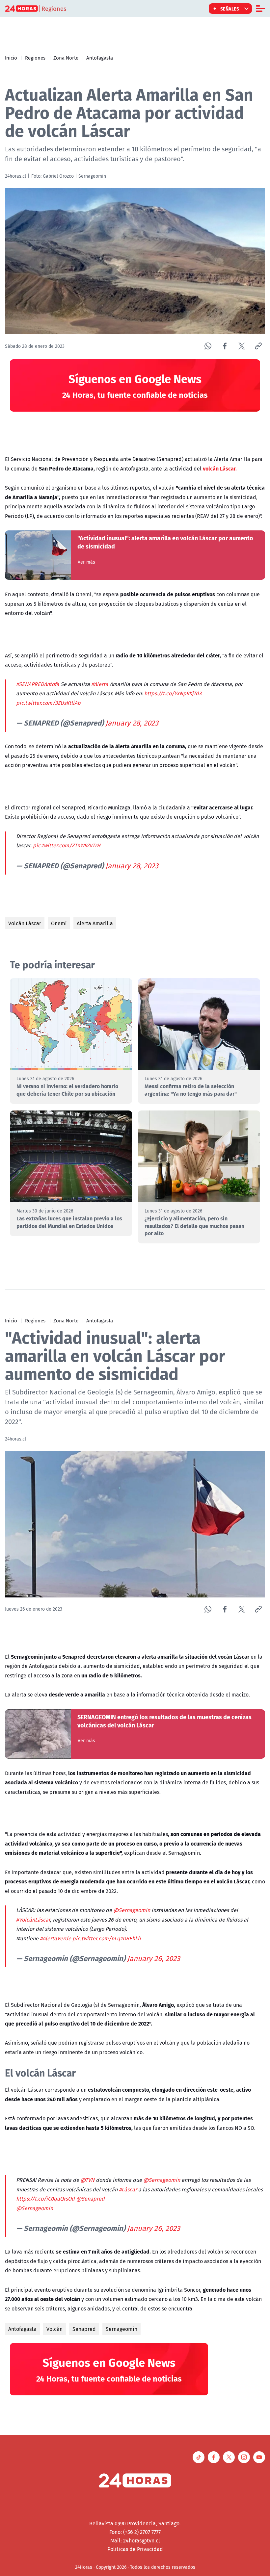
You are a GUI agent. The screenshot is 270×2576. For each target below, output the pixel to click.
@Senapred (90, 2199)
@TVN (87, 2180)
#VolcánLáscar (33, 1920)
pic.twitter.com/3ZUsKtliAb (48, 703)
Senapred (84, 2329)
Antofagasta (100, 58)
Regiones (35, 58)
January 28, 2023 (132, 723)
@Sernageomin (132, 1910)
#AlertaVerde (55, 1938)
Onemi (59, 923)
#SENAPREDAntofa (38, 684)
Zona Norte (66, 58)
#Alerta (100, 684)
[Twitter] (242, 346)
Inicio (11, 58)
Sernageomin (121, 2329)
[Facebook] (225, 346)
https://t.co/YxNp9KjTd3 (173, 693)
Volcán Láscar (25, 923)
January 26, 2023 (154, 1958)
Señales (230, 9)
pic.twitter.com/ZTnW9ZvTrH (67, 845)
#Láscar (128, 2189)
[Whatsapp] (208, 346)
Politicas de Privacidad (135, 2549)
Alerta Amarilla (95, 923)
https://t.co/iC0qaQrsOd (45, 2199)
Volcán (54, 2329)
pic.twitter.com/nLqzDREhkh (107, 1938)
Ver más (86, 562)
